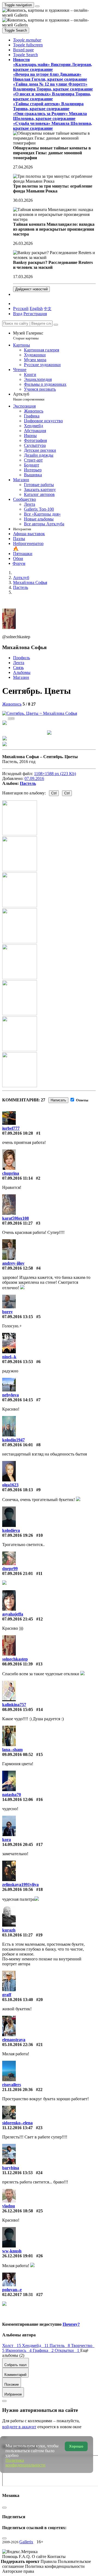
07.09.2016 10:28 (18, 1133)
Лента (19, 663)
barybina (11, 2168)
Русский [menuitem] (21, 308)
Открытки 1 (68, 2350)
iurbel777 (11, 1128)
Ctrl (54, 793)
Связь (18, 668)
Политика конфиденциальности (55, 2566)
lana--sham (12, 1750)
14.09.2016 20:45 (18, 1844)
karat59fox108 (16, 1218)
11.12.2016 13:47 (17, 2128)
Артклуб (29, 397)
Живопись (12, 704)
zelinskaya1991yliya (20, 1884)
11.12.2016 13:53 (17, 2173)
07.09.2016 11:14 (17, 1178)
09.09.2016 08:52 (18, 1754)
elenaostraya (14, 2040)
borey (7, 1312)
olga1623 (10, 1485)
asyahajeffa (13, 1614)
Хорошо (76, 2446)
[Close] (56, 325)
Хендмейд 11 (36, 2345)
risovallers (12, 2085)
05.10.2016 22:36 (18, 2045)
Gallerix (26, 2542)
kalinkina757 (14, 1705)
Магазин (21, 677)
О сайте (40, 2557)
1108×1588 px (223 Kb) (55, 774)
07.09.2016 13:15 (18, 1317)
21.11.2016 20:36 (17, 2090)
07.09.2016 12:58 (18, 1268)
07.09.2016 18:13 (18, 1490)
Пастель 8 (60, 2345)
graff (7, 1995)
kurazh (9, 1930)
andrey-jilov (13, 1263)
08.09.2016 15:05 (18, 1709)
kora (7, 1840)
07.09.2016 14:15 (18, 1400)
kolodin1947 (13, 1440)
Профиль (22, 658)
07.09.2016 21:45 (18, 1619)
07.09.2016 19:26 (18, 1535)
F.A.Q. (25, 2557)
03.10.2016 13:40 (18, 2000)
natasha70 (12, 1795)
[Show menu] (37, 6)
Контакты (56, 2557)
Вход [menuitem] (18, 314)
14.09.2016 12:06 (18, 1799)
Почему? (71, 2324)
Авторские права (18, 2571)
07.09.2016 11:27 (17, 1223)
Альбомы (22, 672)
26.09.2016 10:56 (18, 1889)
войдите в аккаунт (19, 2427)
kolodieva (11, 1530)
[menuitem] (48, 308)
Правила (49, 2561)
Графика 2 (44, 2350)
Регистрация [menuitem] (35, 314)
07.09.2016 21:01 (18, 1573)
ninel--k (9, 1357)
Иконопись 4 (19, 2350)
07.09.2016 (34, 778)
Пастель (28, 783)
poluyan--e (12, 2290)
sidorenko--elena (17, 2123)
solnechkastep (15, 1659)
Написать (58, 1100)
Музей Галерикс (28, 335)
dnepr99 (10, 1569)
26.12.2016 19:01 (18, 2256)
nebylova (10, 1395)
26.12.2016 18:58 (18, 2211)
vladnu (9, 2206)
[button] (27, 40)
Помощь (10, 2557)
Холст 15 (12, 2345)
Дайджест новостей (31, 289)
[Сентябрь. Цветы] (40, 713)
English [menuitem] (36, 308)
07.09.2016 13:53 (18, 1362)
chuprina (11, 1173)
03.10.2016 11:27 (17, 1935)
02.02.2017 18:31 (18, 2295)
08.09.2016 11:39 (17, 1664)
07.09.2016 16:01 (18, 1445)
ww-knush (12, 2251)
